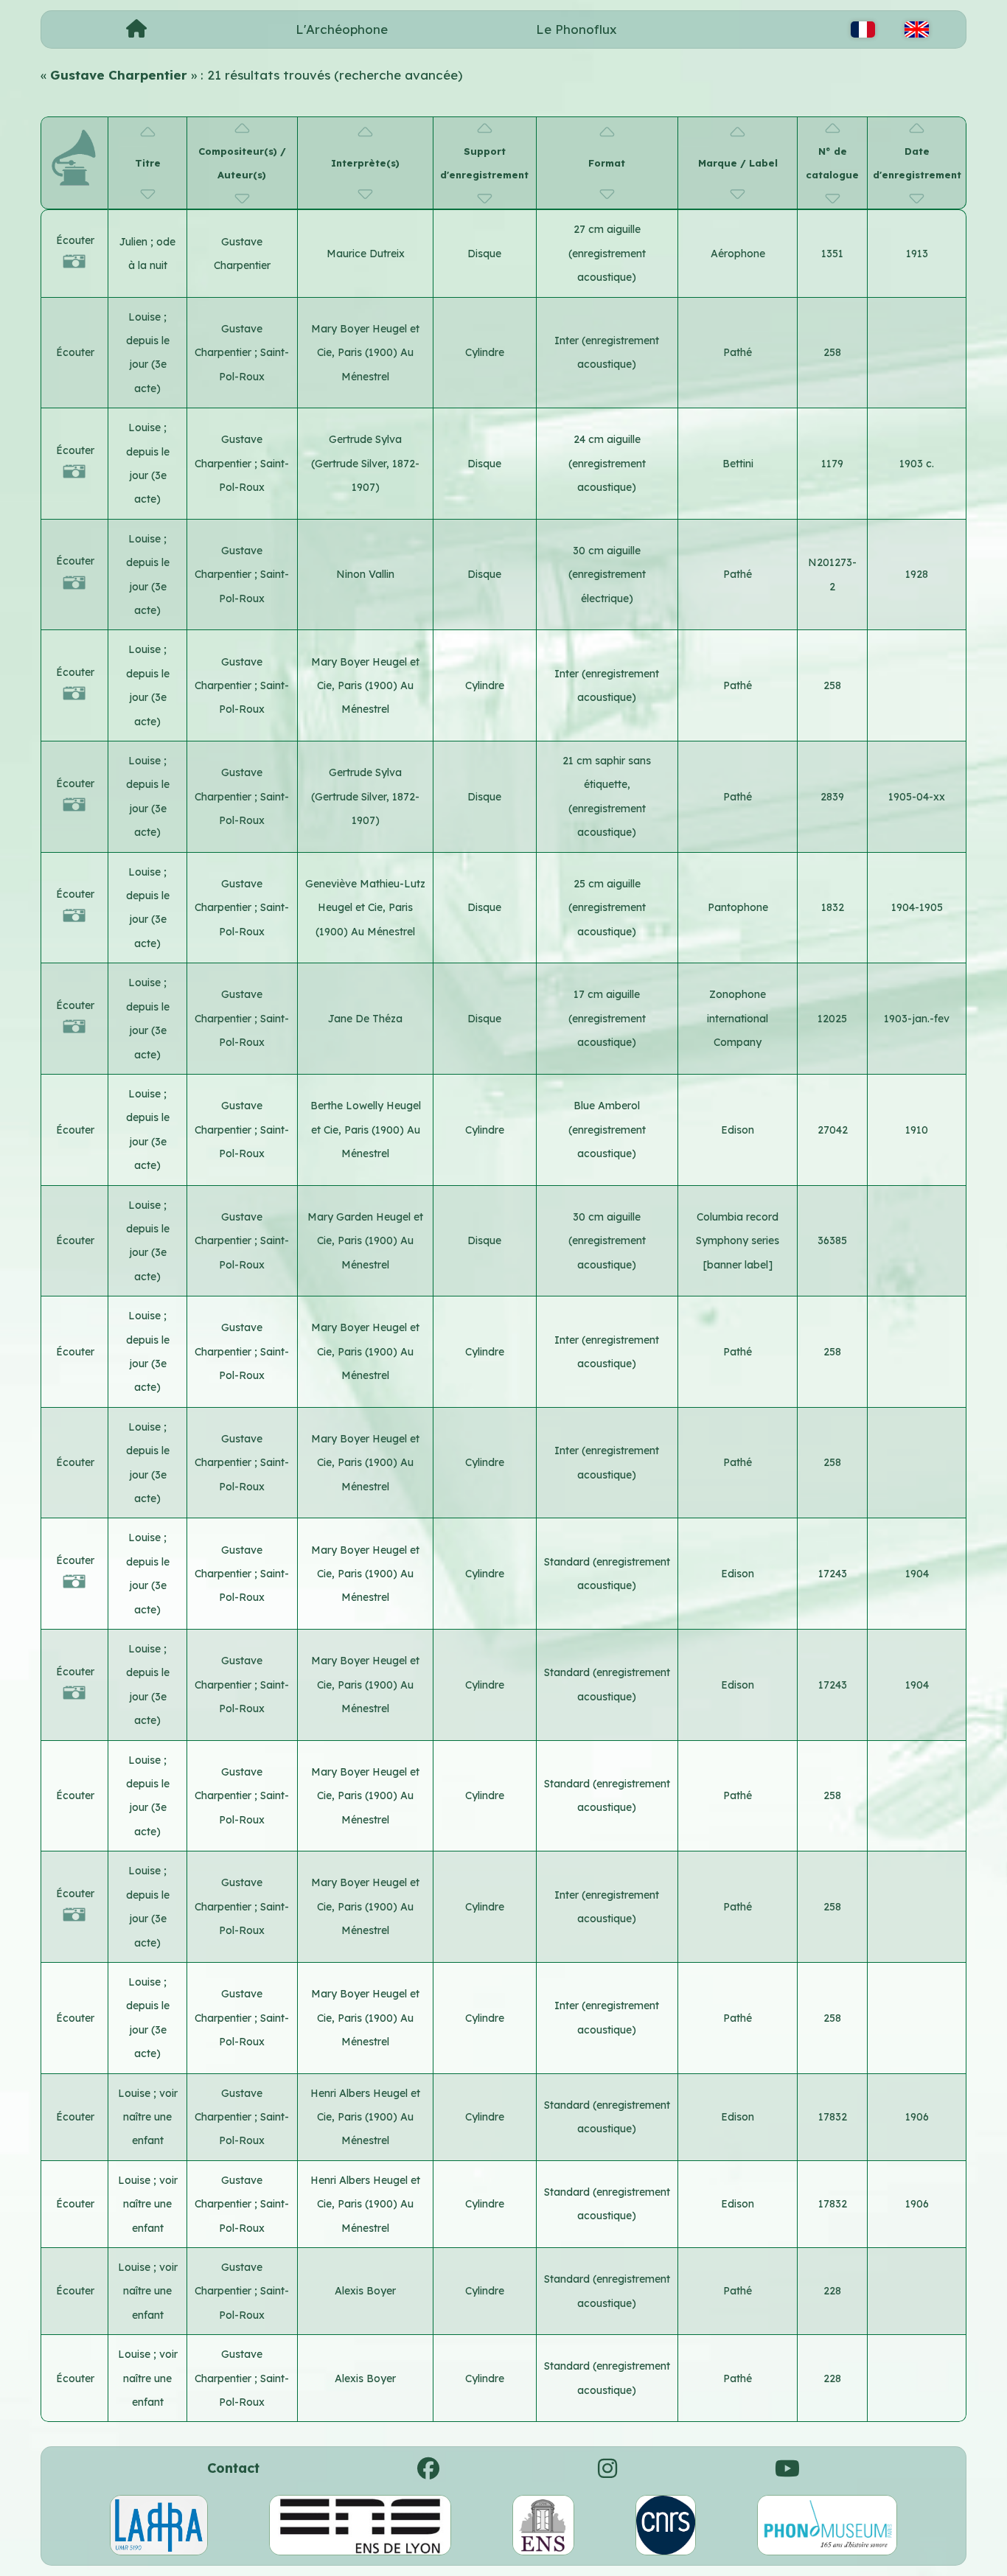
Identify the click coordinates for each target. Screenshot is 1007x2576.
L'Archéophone (342, 29)
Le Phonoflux (576, 29)
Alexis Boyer (365, 2291)
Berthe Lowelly (348, 1106)
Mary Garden (342, 1217)
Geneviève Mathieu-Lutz (365, 884)
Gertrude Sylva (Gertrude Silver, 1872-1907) (365, 463)
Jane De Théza (365, 1019)
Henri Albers (342, 2093)
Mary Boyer (342, 329)
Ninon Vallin (365, 574)
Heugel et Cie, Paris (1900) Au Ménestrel (368, 353)
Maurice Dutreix (366, 254)
